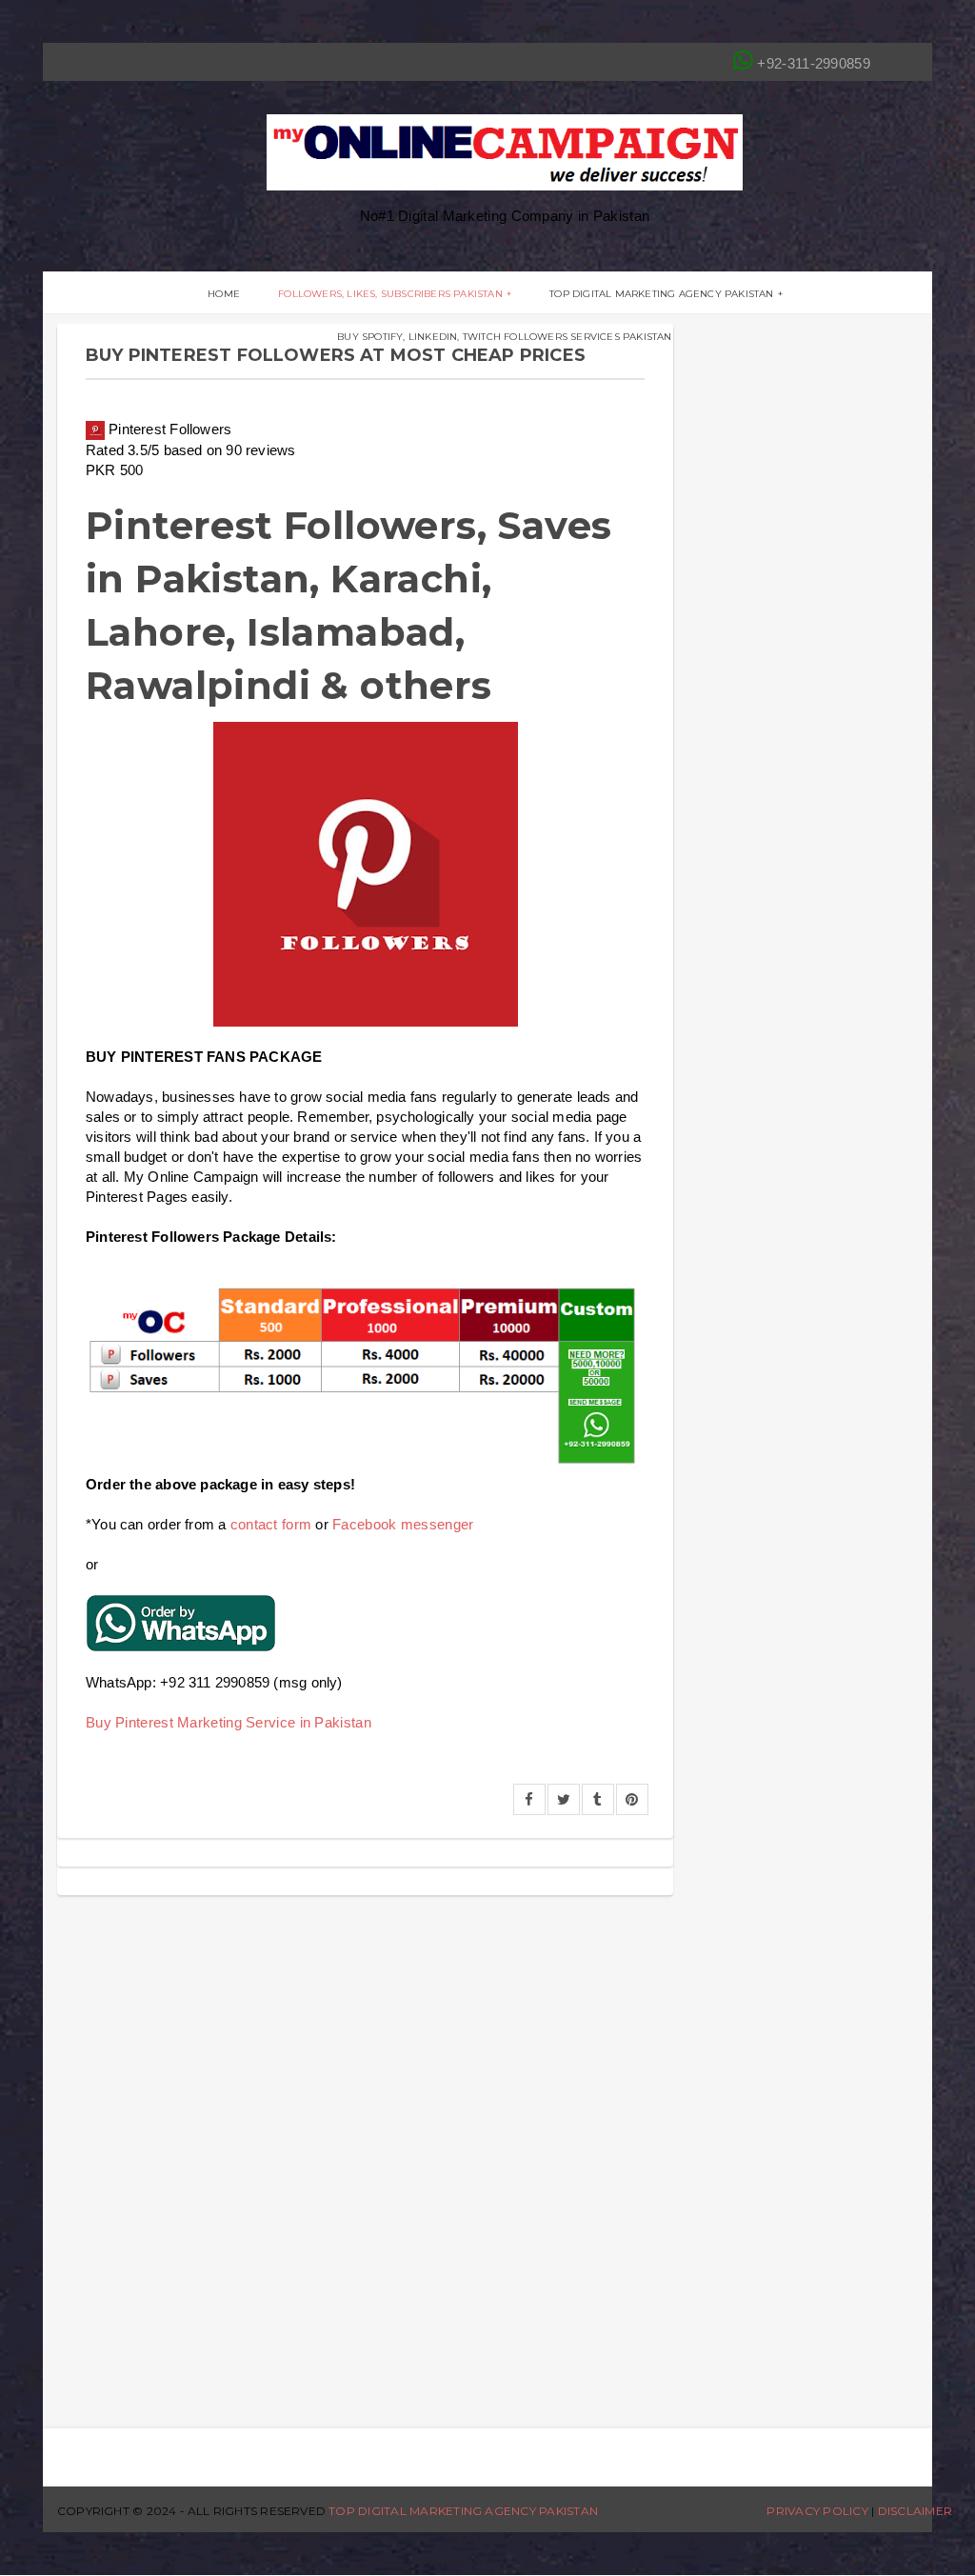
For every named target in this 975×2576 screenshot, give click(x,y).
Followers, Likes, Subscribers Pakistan (390, 294)
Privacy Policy (817, 2511)
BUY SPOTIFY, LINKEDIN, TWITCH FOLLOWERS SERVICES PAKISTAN (504, 337)
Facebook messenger (403, 1524)
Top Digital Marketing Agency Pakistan (661, 294)
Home (224, 294)
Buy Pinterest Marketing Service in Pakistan (229, 1722)
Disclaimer (915, 2511)
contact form (271, 1524)
